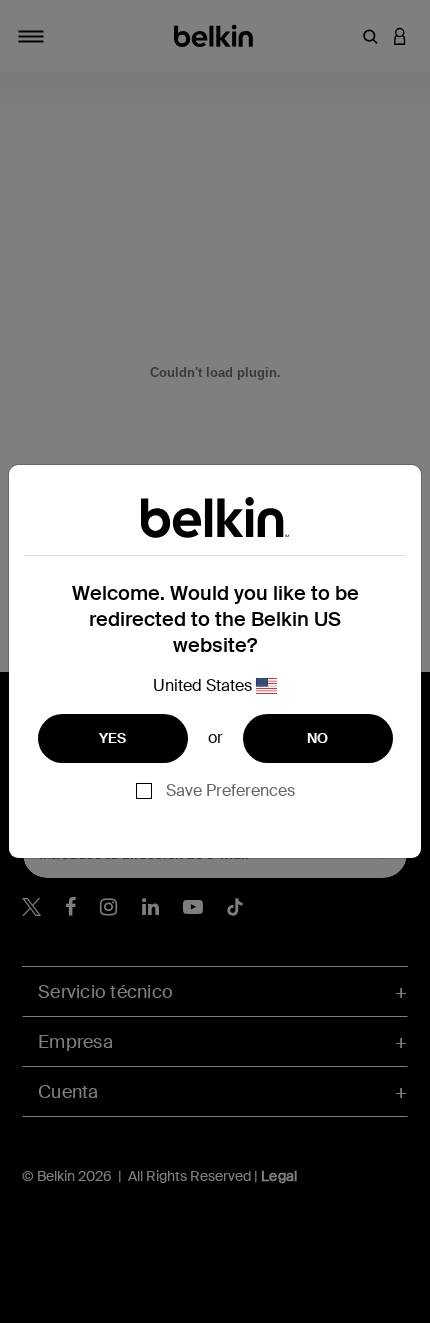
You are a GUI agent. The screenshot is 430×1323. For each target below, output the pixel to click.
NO (318, 738)
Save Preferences (230, 790)
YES (113, 738)
